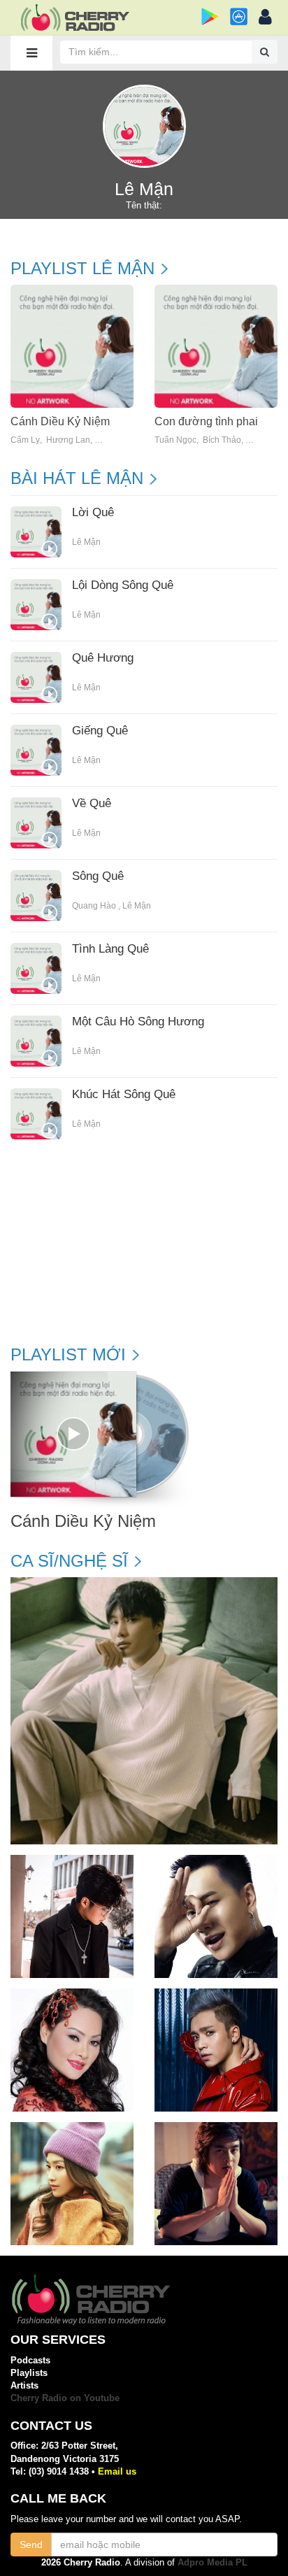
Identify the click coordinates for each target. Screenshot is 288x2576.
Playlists (29, 2373)
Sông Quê (98, 876)
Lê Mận (86, 542)
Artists (24, 2385)
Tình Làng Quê (110, 949)
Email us (117, 2471)
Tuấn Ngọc (175, 440)
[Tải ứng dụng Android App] (210, 16)
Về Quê (92, 804)
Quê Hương (103, 658)
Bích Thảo (222, 440)
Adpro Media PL (213, 2562)
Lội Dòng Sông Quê (123, 585)
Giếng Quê (100, 731)
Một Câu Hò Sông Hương (138, 1022)
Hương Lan (68, 440)
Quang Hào (94, 906)
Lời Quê (93, 513)
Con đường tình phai (206, 421)
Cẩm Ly (25, 440)
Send (31, 2545)
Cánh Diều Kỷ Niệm (60, 421)
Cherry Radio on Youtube (65, 2398)
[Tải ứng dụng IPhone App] (239, 16)
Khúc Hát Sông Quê (124, 1095)
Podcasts (30, 2360)
